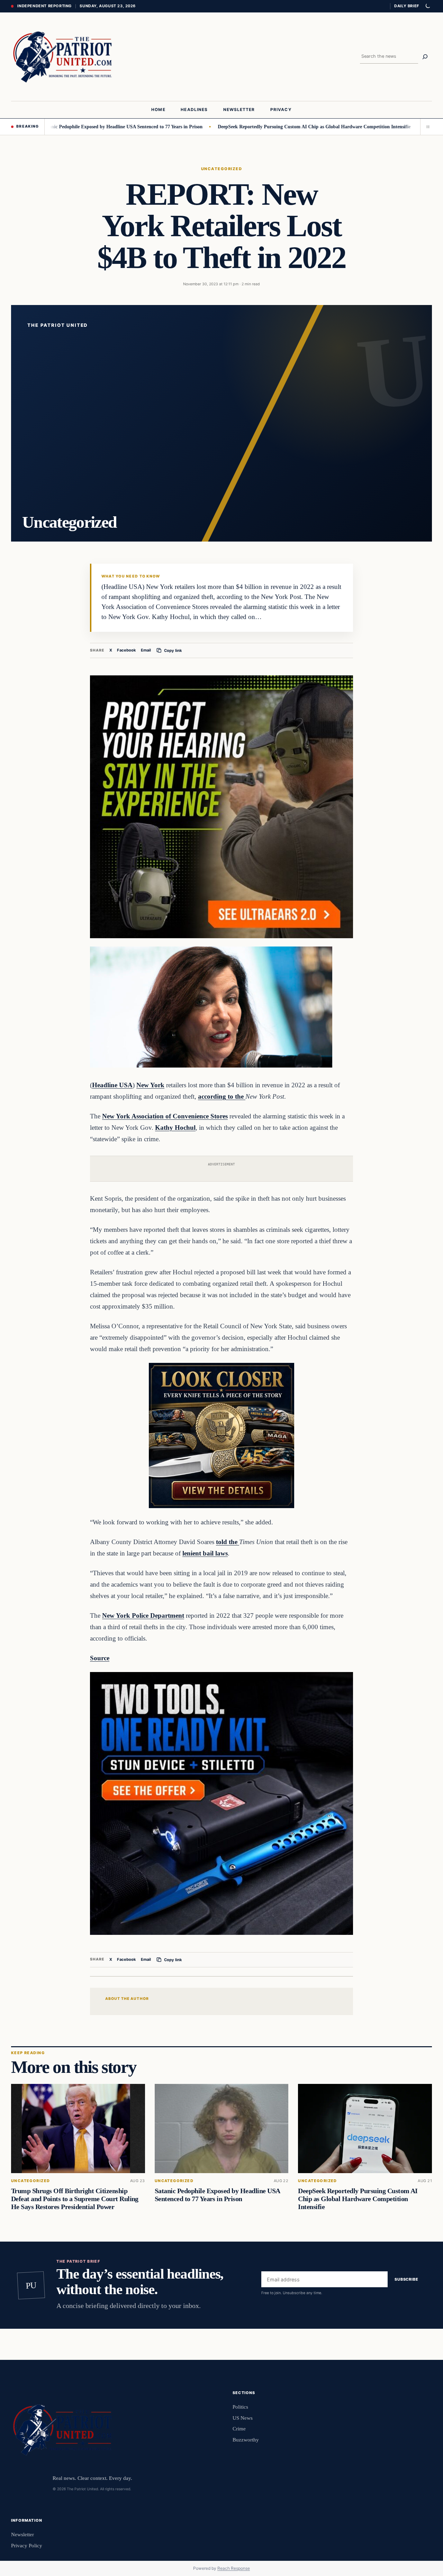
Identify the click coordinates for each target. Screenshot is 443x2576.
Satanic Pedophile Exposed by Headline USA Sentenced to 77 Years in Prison (217, 2195)
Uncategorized (221, 169)
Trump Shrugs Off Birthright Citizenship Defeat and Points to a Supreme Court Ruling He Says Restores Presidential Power (75, 2199)
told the (228, 1542)
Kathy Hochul (175, 1128)
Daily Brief (407, 6)
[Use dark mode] (427, 6)
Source (100, 1658)
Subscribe (406, 2279)
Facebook (126, 650)
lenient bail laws (205, 1553)
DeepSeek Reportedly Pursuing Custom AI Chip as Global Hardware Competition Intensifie (256, 127)
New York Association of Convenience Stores (165, 1116)
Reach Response (234, 2568)
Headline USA (112, 1085)
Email (146, 650)
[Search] (425, 57)
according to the (222, 1096)
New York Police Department (143, 1615)
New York (150, 1085)
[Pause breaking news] (426, 127)
